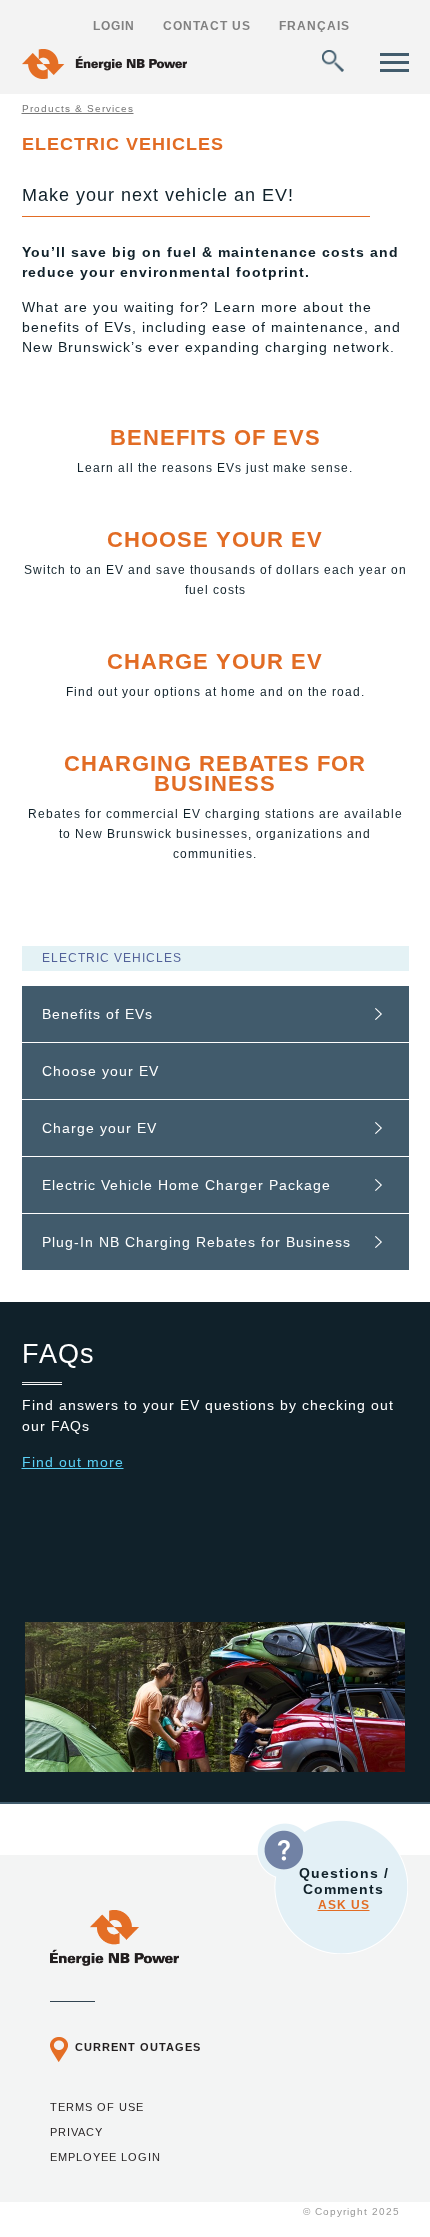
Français (314, 26)
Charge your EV (215, 661)
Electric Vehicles (112, 958)
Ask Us (344, 1905)
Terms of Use (97, 2107)
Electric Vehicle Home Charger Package (186, 1185)
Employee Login (105, 2157)
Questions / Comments (344, 1888)
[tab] (215, 1014)
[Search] (333, 61)
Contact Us (207, 26)
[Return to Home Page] (104, 66)
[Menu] (394, 62)
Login (114, 26)
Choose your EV (215, 539)
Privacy (76, 2132)
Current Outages (138, 2047)
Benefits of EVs (215, 437)
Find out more (73, 1462)
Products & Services (78, 108)
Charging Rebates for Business (215, 773)
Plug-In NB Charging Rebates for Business (196, 1242)
